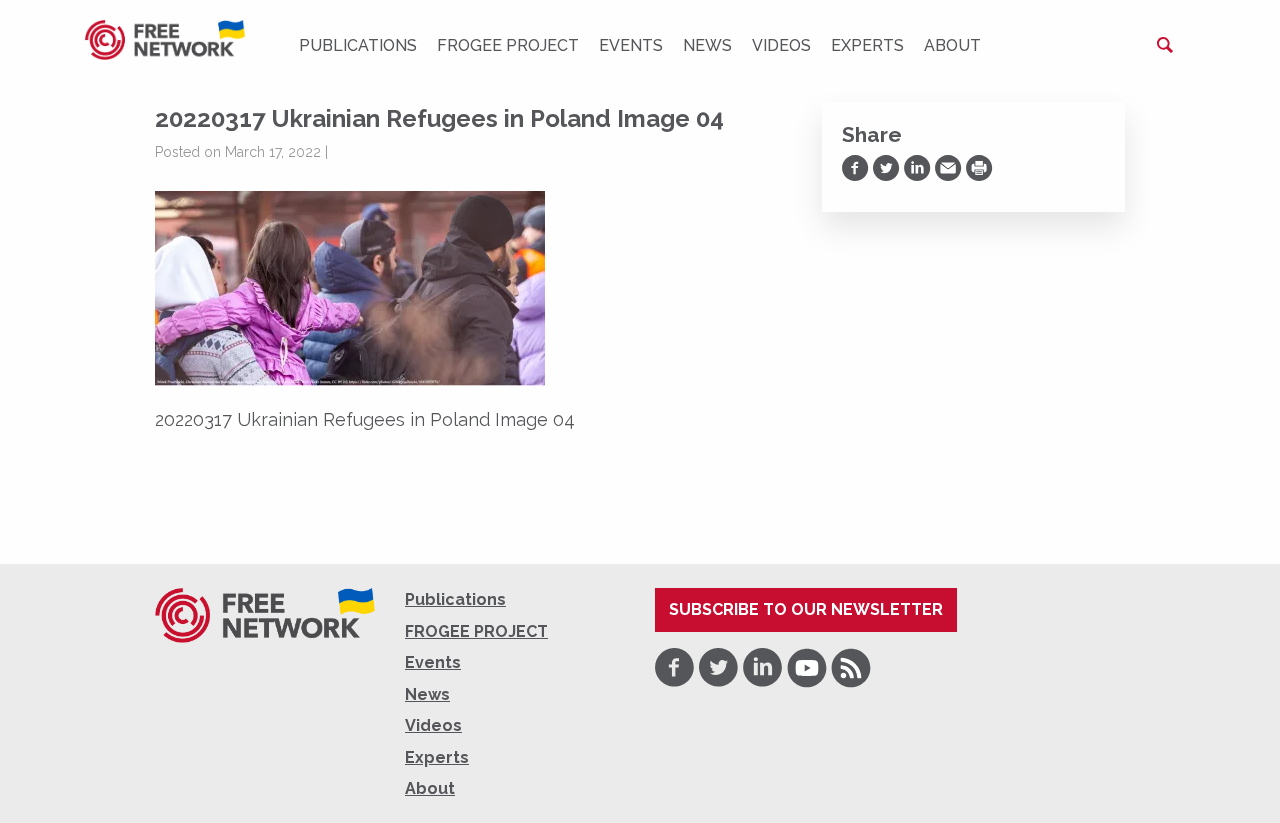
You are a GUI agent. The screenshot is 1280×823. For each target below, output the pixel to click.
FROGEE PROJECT (508, 45)
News (707, 45)
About (952, 45)
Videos (781, 45)
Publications (358, 45)
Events (631, 45)
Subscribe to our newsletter (806, 609)
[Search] (1165, 45)
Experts (867, 45)
